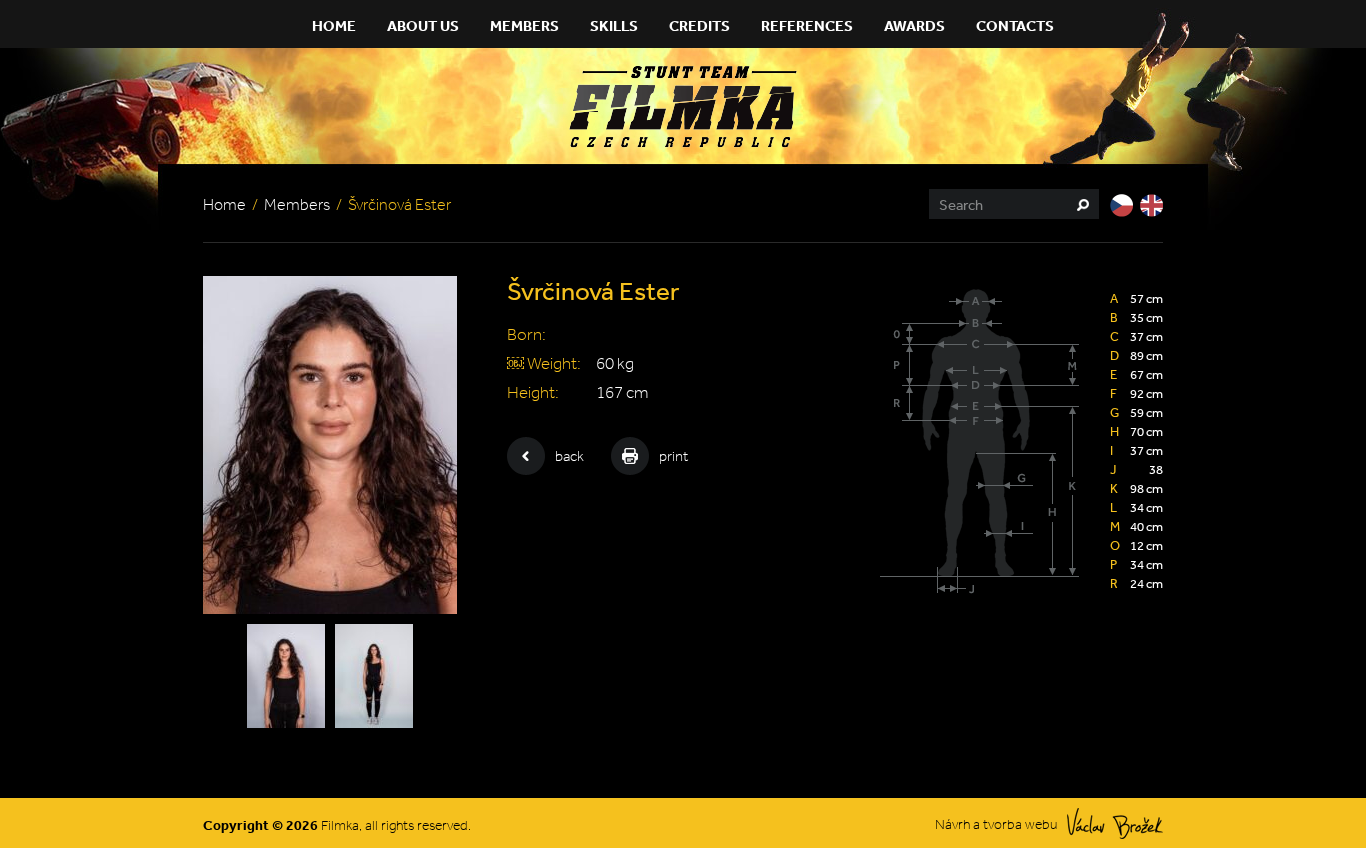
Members (524, 25)
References (807, 25)
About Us (423, 25)
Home (334, 25)
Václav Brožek (1115, 823)
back (569, 456)
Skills (614, 25)
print (673, 456)
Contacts (1015, 25)
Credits (699, 25)
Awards (914, 25)
